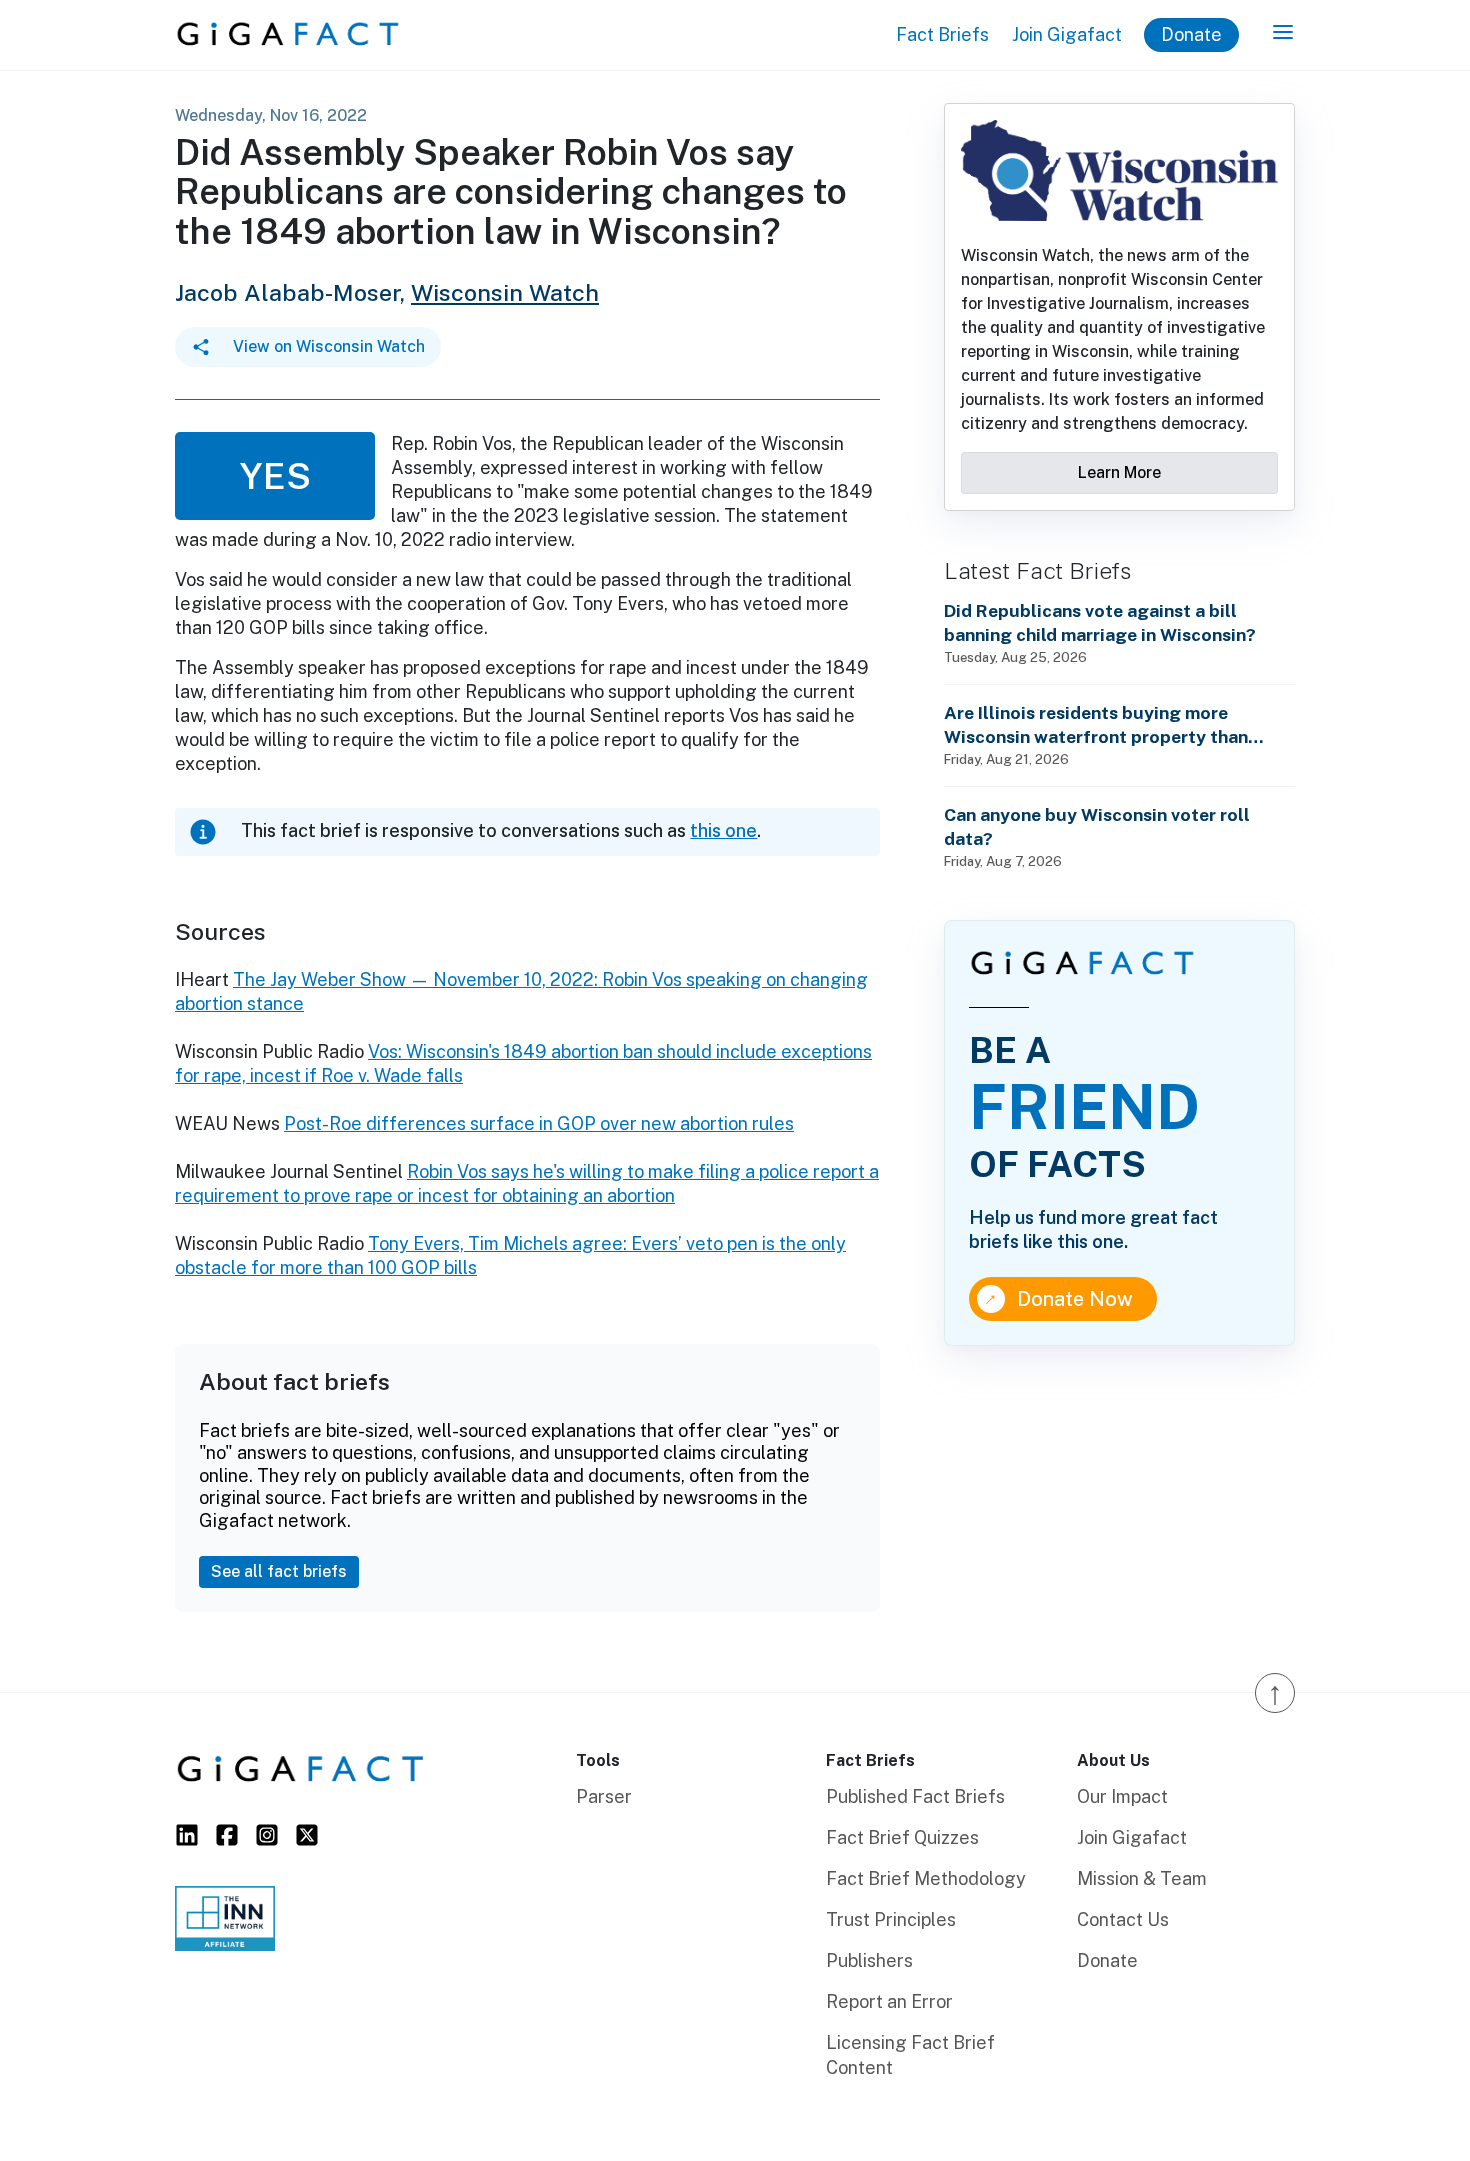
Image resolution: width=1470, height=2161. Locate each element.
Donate (1191, 34)
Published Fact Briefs (915, 1796)
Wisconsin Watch (505, 292)
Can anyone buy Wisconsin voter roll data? (1097, 826)
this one (723, 830)
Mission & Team (1142, 1878)
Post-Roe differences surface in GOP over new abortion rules (539, 1123)
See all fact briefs (279, 1571)
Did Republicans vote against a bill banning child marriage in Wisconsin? (1100, 622)
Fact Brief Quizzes (902, 1837)
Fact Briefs (942, 34)
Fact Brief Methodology (926, 1878)
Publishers (869, 1960)
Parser (604, 1796)
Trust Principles (891, 1919)
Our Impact (1122, 1796)
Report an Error (889, 2001)
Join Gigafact (1067, 34)
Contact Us (1123, 1919)
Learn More (1119, 472)
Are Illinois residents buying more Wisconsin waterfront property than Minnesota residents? (1096, 725)
